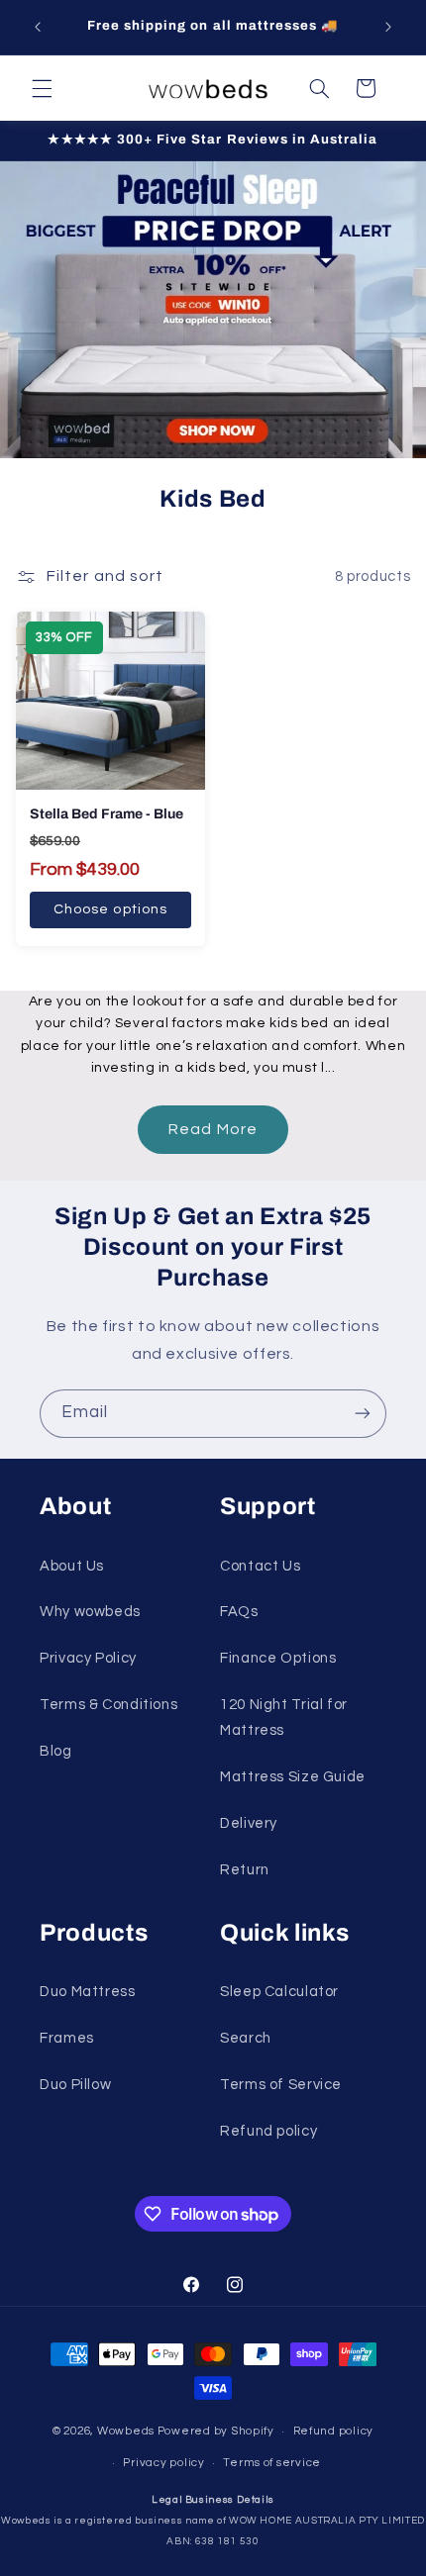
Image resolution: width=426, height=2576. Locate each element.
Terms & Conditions (108, 1705)
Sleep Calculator (279, 1992)
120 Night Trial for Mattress (284, 1717)
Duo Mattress (88, 1992)
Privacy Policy (88, 1658)
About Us (72, 1566)
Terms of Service (281, 2085)
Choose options (110, 909)
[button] (42, 88)
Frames (67, 2038)
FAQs (239, 1612)
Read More (213, 1129)
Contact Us (260, 1566)
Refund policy (268, 2131)
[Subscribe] (363, 1414)
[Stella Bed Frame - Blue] (110, 701)
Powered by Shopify (216, 2431)
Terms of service (272, 2463)
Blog (56, 1751)
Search (246, 2038)
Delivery (249, 1823)
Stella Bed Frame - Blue (106, 814)
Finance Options (278, 1658)
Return (245, 1870)
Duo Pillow (75, 2085)
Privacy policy (163, 2463)
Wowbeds (126, 2431)
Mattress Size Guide (293, 1777)
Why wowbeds (90, 1612)
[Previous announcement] (38, 27)
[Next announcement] (388, 27)
